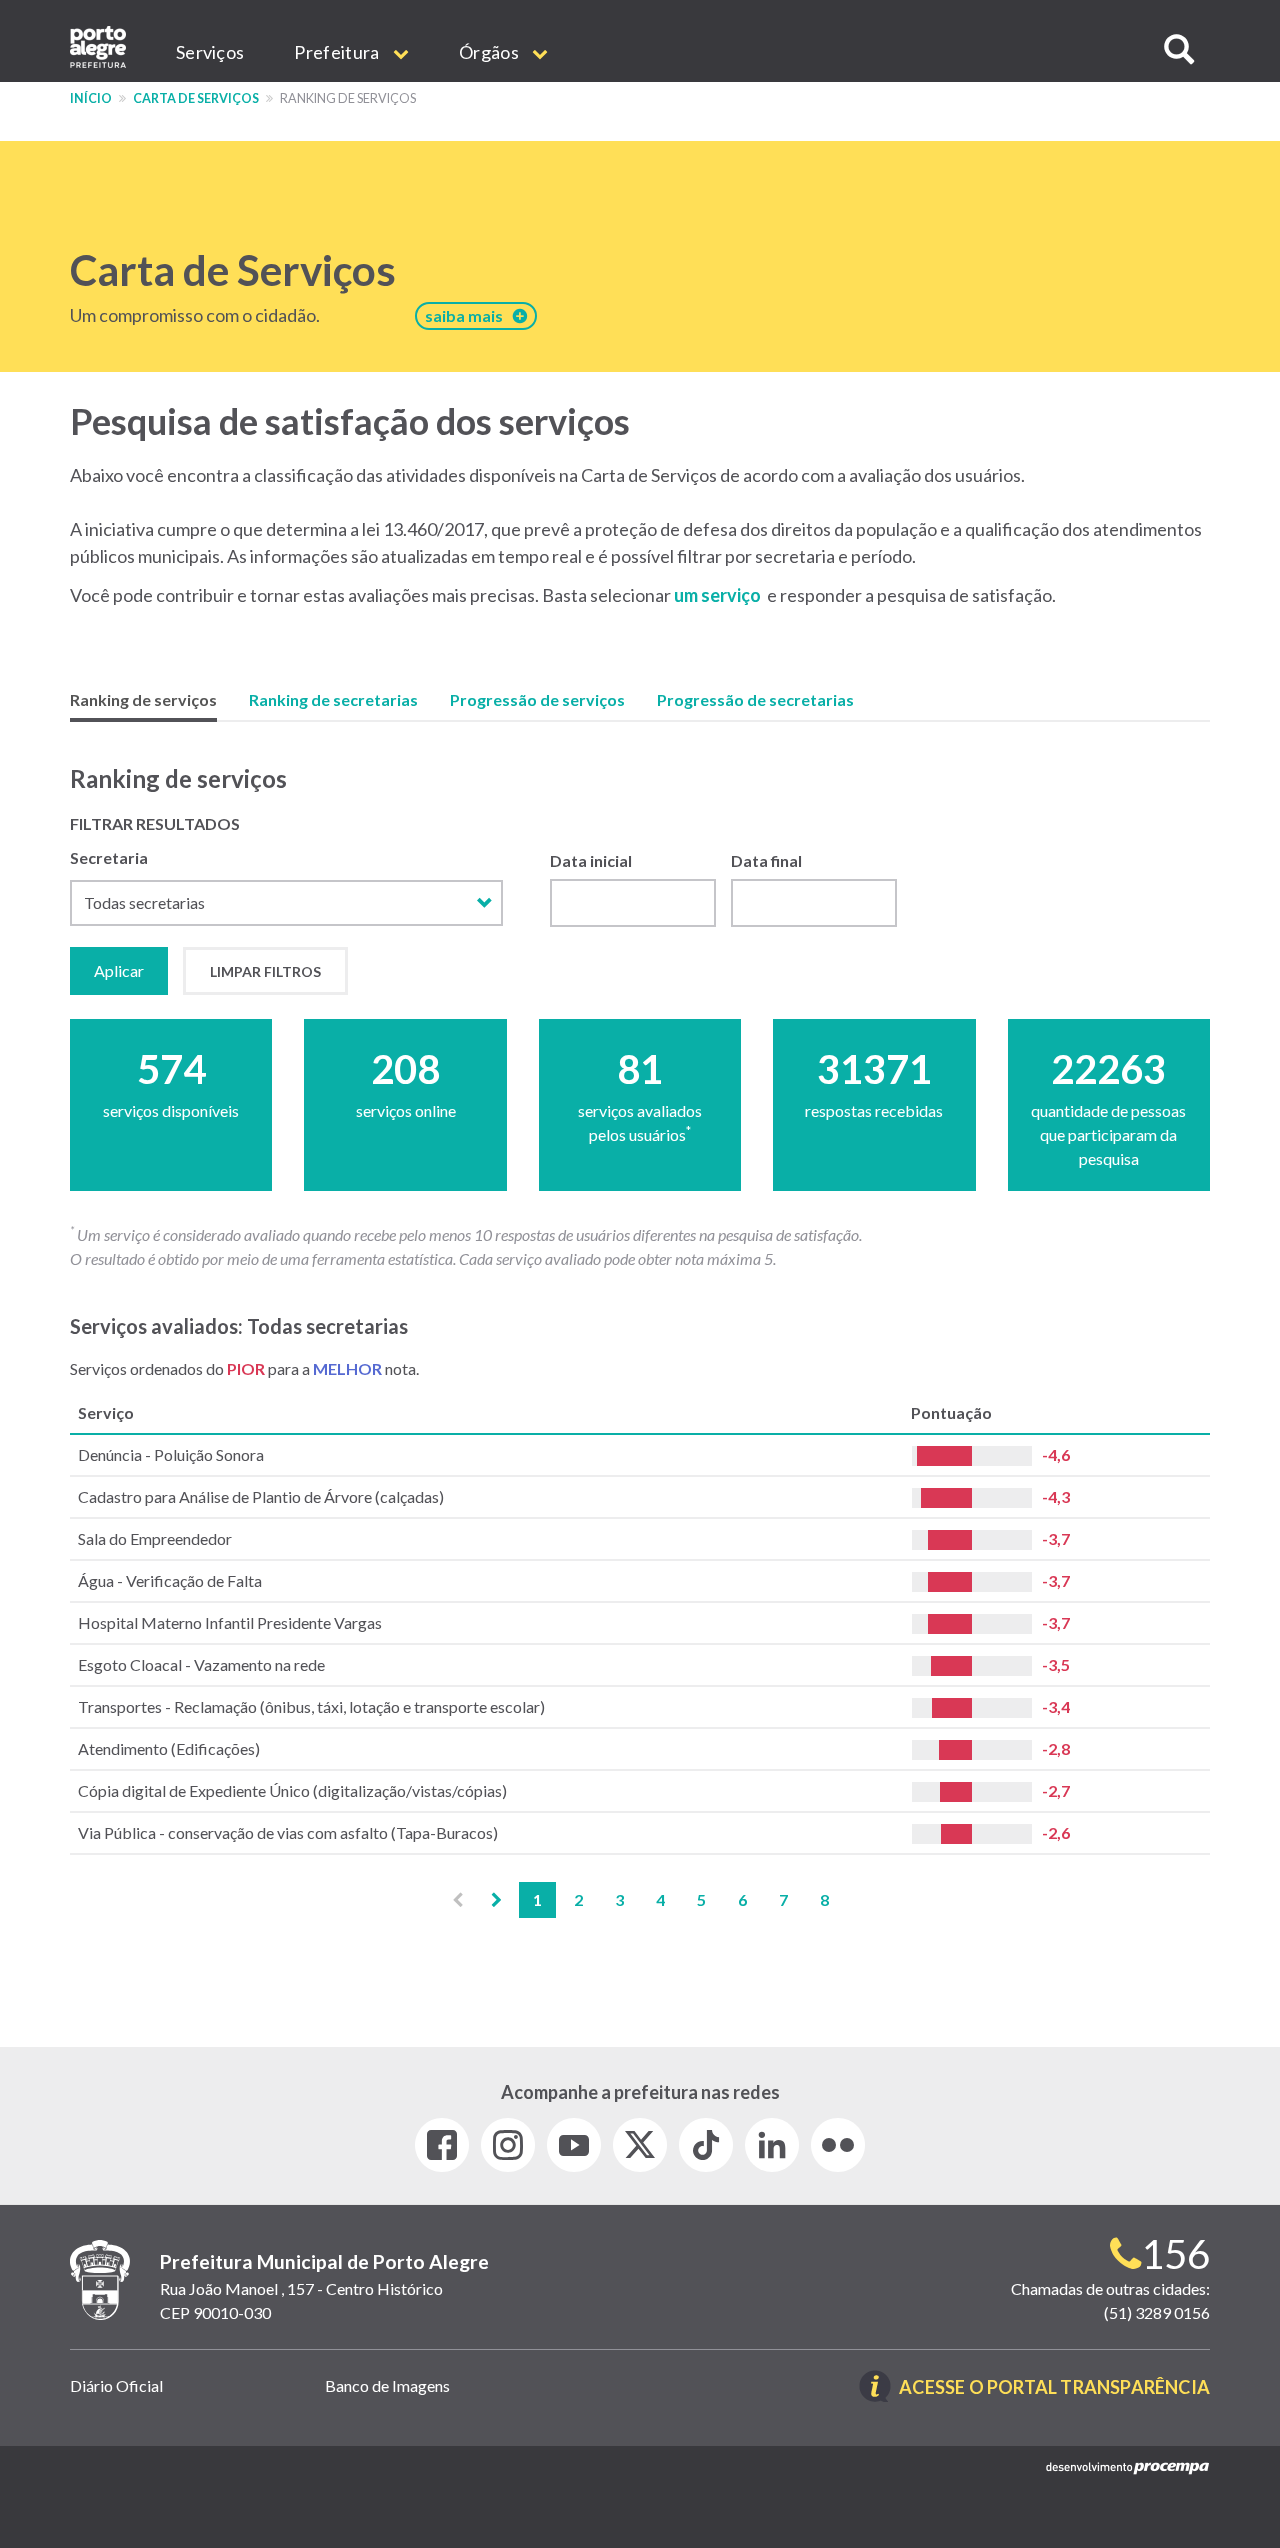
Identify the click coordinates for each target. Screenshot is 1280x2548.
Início (91, 98)
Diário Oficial (116, 2385)
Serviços (210, 52)
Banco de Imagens (387, 2385)
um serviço (717, 595)
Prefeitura (338, 52)
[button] (1179, 49)
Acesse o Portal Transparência (1054, 2388)
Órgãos (490, 52)
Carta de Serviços (196, 98)
